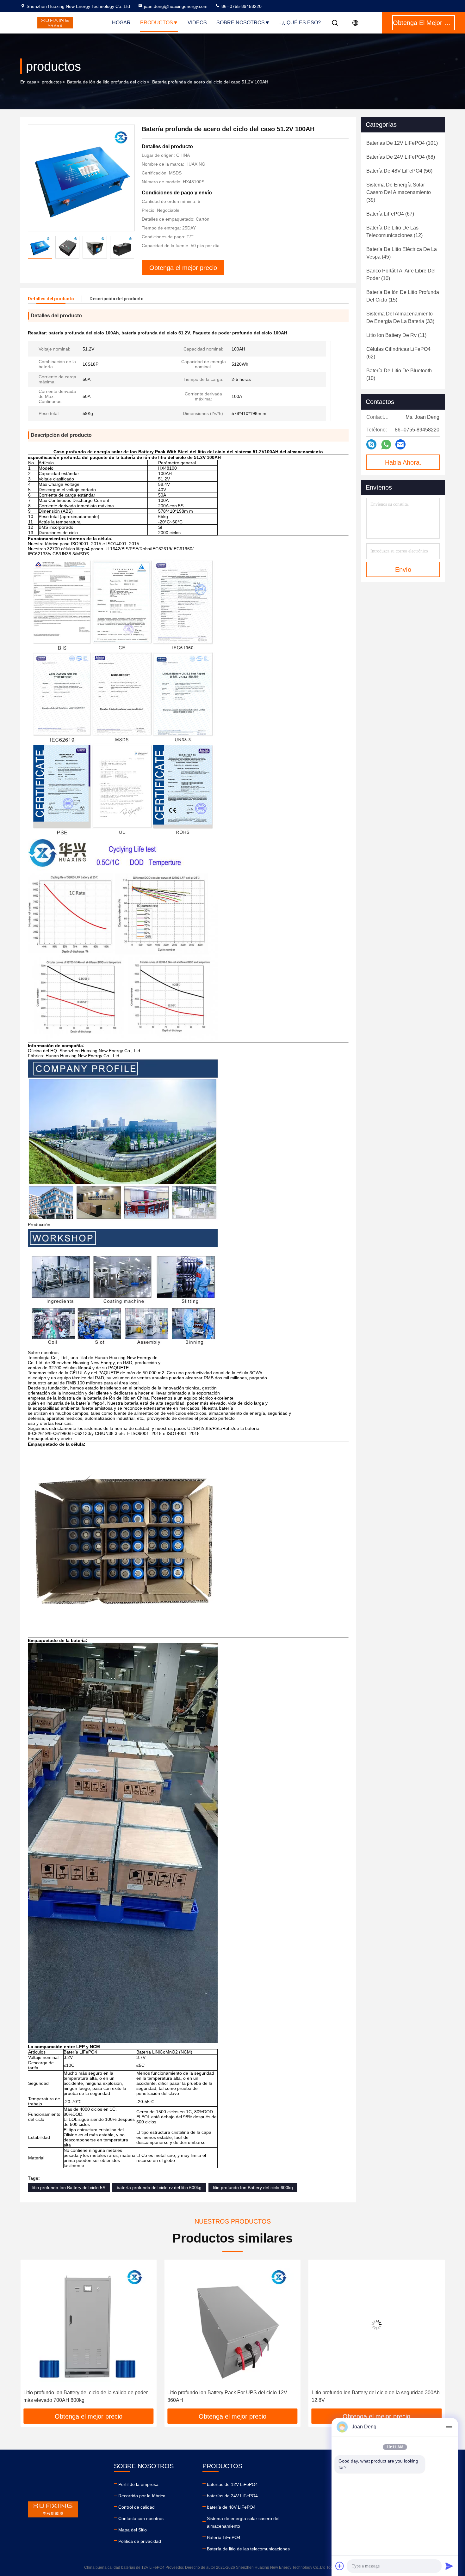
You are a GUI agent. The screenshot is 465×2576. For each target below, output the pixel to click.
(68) (401, 157)
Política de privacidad (140, 2541)
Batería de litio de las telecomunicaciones (248, 2549)
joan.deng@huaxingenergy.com (176, 6)
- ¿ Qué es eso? (300, 23)
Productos (157, 23)
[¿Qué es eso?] (386, 445)
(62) (398, 353)
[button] (32, 2336)
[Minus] (449, 2427)
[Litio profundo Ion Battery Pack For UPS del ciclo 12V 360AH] (88, 2325)
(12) (394, 232)
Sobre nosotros (241, 23)
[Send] (449, 2566)
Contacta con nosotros (141, 2518)
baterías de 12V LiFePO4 (232, 2484)
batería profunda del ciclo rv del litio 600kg (159, 2188)
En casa (28, 82)
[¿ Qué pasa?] (371, 444)
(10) (401, 275)
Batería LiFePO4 (224, 2537)
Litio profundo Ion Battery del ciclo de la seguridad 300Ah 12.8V (231, 2396)
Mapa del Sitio (133, 2530)
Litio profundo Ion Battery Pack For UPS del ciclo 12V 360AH (83, 2396)
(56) (399, 171)
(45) (402, 253)
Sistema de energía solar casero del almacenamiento (243, 2522)
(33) (400, 317)
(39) (399, 192)
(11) (396, 335)
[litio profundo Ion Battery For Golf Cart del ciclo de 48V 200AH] (377, 2325)
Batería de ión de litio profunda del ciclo (107, 82)
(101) (402, 143)
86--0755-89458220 (241, 6)
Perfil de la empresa (138, 2484)
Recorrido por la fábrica (142, 2496)
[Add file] (340, 2566)
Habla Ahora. (403, 462)
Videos (197, 23)
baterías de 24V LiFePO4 (232, 2496)
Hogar (121, 23)
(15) (403, 296)
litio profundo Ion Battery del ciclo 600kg (253, 2188)
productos (52, 82)
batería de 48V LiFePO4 (231, 2507)
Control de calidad (136, 2507)
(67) (390, 214)
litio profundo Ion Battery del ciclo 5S (69, 2188)
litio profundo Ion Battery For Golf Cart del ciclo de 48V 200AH (372, 2396)
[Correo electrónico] (400, 444)
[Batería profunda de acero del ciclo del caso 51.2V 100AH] (81, 178)
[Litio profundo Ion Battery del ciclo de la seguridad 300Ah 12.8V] (232, 2325)
